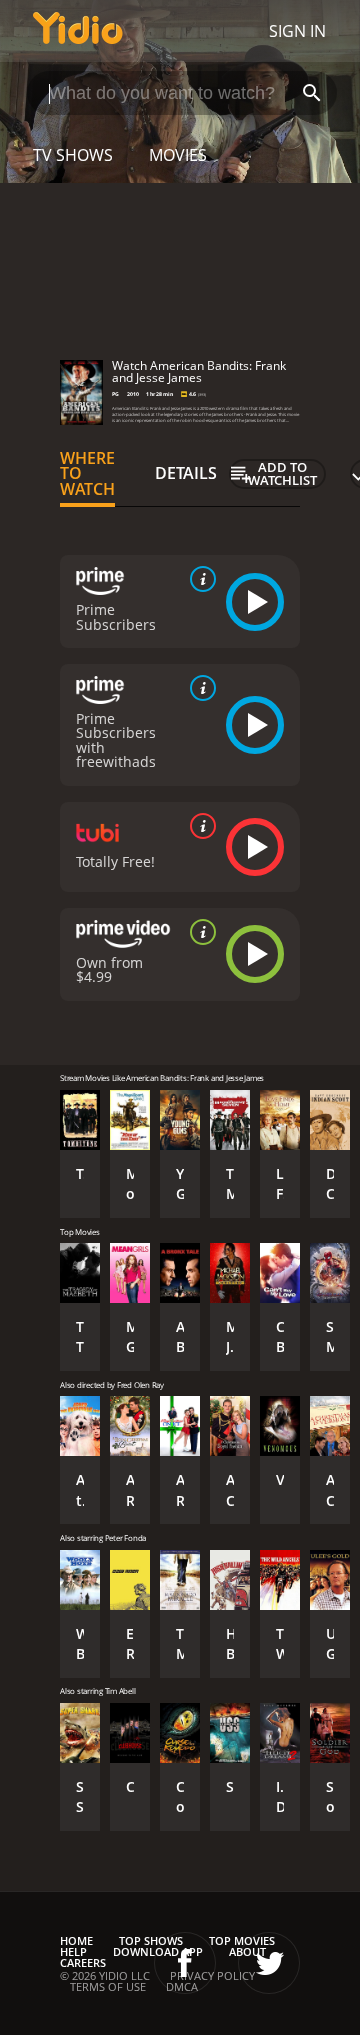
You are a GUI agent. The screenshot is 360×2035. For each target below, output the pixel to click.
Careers (83, 1962)
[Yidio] (78, 31)
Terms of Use (108, 1986)
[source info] (199, 579)
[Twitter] (269, 1963)
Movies (178, 155)
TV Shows (73, 155)
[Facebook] (185, 1963)
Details (186, 473)
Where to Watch (87, 474)
